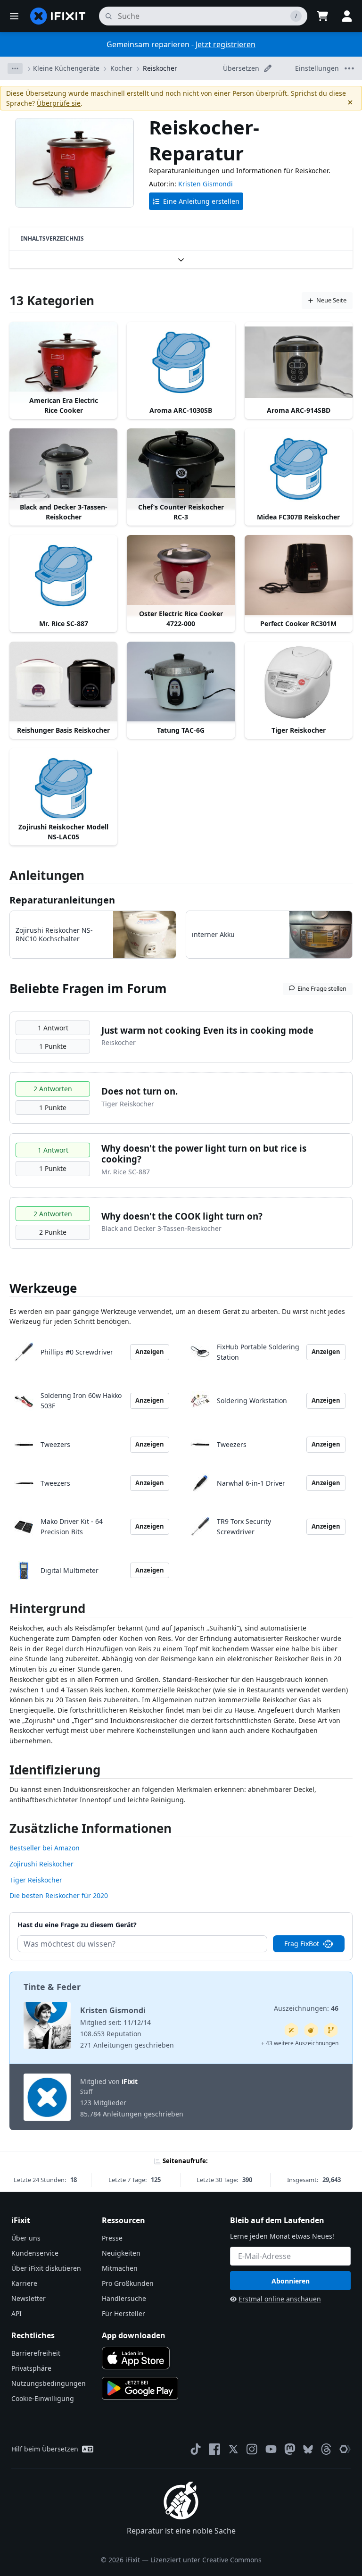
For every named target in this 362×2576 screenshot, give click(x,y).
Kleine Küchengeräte (66, 68)
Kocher (121, 68)
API (16, 2313)
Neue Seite (331, 300)
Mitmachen (120, 2268)
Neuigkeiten (121, 2253)
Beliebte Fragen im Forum (88, 988)
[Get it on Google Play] (140, 2388)
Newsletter (29, 2298)
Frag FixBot (302, 1944)
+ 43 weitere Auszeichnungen (300, 2043)
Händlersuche (124, 2298)
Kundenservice (35, 2253)
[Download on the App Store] (136, 2358)
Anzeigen (150, 1352)
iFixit (130, 2081)
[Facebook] (214, 2449)
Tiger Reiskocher (36, 1880)
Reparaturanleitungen (62, 900)
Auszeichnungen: (306, 2008)
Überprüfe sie (59, 103)
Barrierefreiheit (36, 2353)
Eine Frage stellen (322, 988)
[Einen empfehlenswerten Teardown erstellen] (311, 2030)
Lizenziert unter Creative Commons (206, 2560)
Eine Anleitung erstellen (201, 201)
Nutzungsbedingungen (49, 2383)
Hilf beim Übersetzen (45, 2449)
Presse (112, 2238)
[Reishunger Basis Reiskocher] (63, 682)
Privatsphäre (31, 2368)
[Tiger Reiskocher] (299, 682)
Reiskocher (160, 68)
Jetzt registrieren (226, 44)
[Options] (15, 68)
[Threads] (326, 2449)
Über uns (26, 2238)
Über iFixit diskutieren (46, 2268)
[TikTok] (196, 2449)
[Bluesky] (308, 2449)
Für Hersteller (123, 2313)
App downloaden (134, 2335)
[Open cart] (322, 16)
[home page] (58, 16)
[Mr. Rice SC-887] (63, 576)
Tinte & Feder (52, 1987)
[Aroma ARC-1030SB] (181, 362)
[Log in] (347, 16)
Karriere (24, 2283)
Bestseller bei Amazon (45, 1848)
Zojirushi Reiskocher (41, 1864)
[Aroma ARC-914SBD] (299, 362)
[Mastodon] (290, 2449)
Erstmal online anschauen (280, 2299)
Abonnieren (291, 2281)
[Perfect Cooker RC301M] (299, 576)
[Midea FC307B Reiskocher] (299, 469)
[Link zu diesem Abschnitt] (5, 1610)
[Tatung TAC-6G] (181, 682)
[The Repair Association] (345, 2449)
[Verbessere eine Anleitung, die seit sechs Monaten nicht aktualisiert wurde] (331, 2030)
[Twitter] (233, 2449)
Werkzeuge (43, 1288)
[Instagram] (252, 2449)
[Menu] (14, 16)
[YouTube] (271, 2449)
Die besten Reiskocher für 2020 (59, 1895)
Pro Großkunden (128, 2283)
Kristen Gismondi (206, 184)
